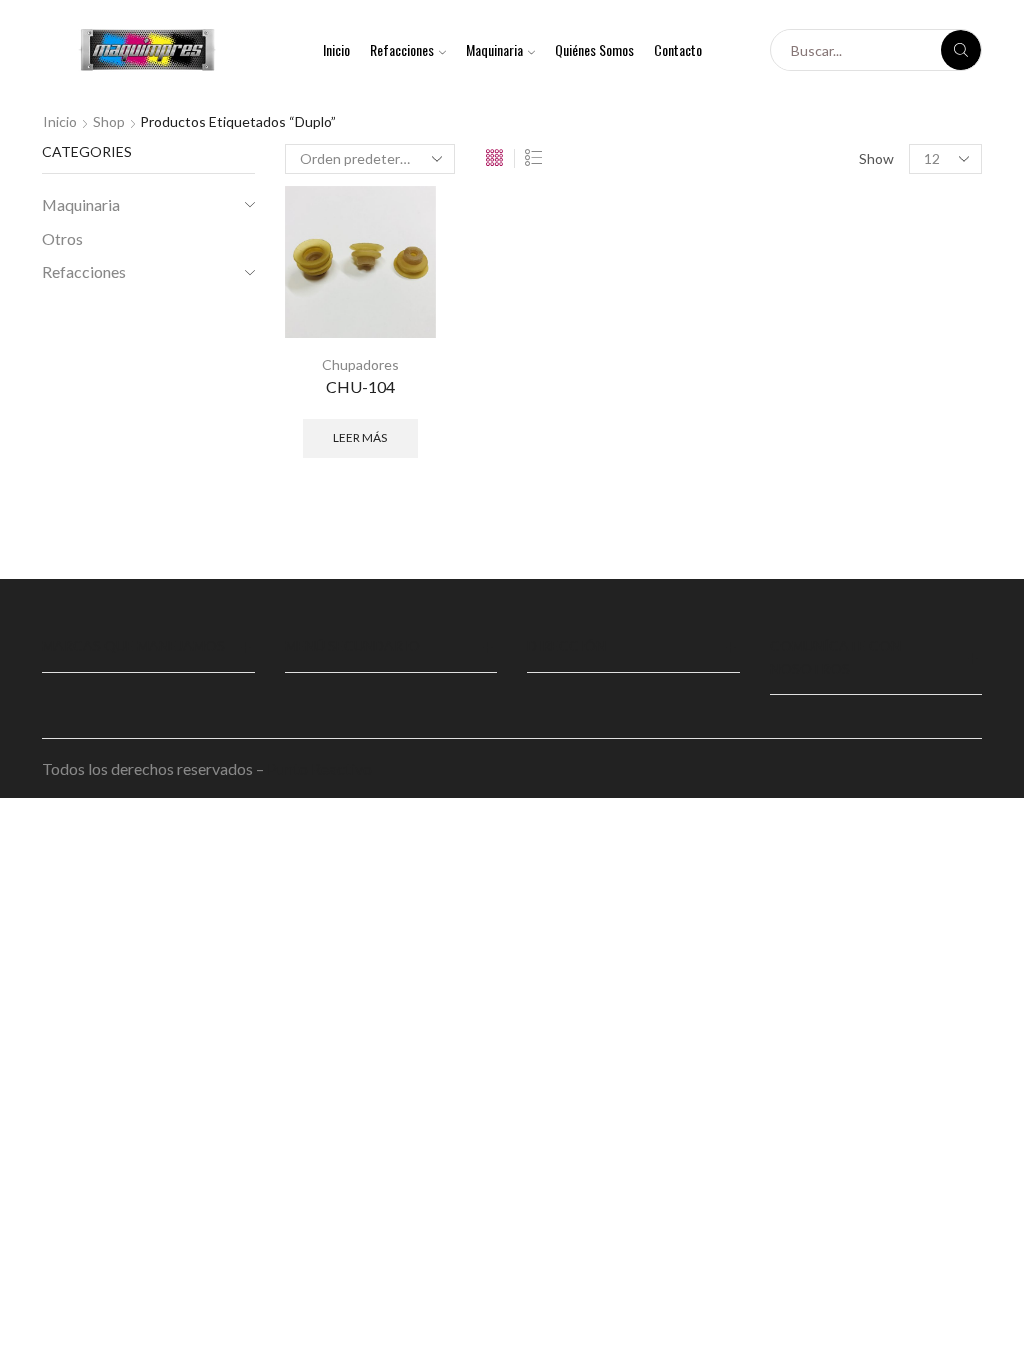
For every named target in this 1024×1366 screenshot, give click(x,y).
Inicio (336, 49)
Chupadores (360, 364)
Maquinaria (494, 49)
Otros (62, 238)
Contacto (678, 49)
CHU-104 (360, 386)
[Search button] (961, 50)
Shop (109, 121)
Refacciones (402, 49)
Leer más (360, 437)
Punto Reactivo (321, 768)
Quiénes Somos (594, 49)
